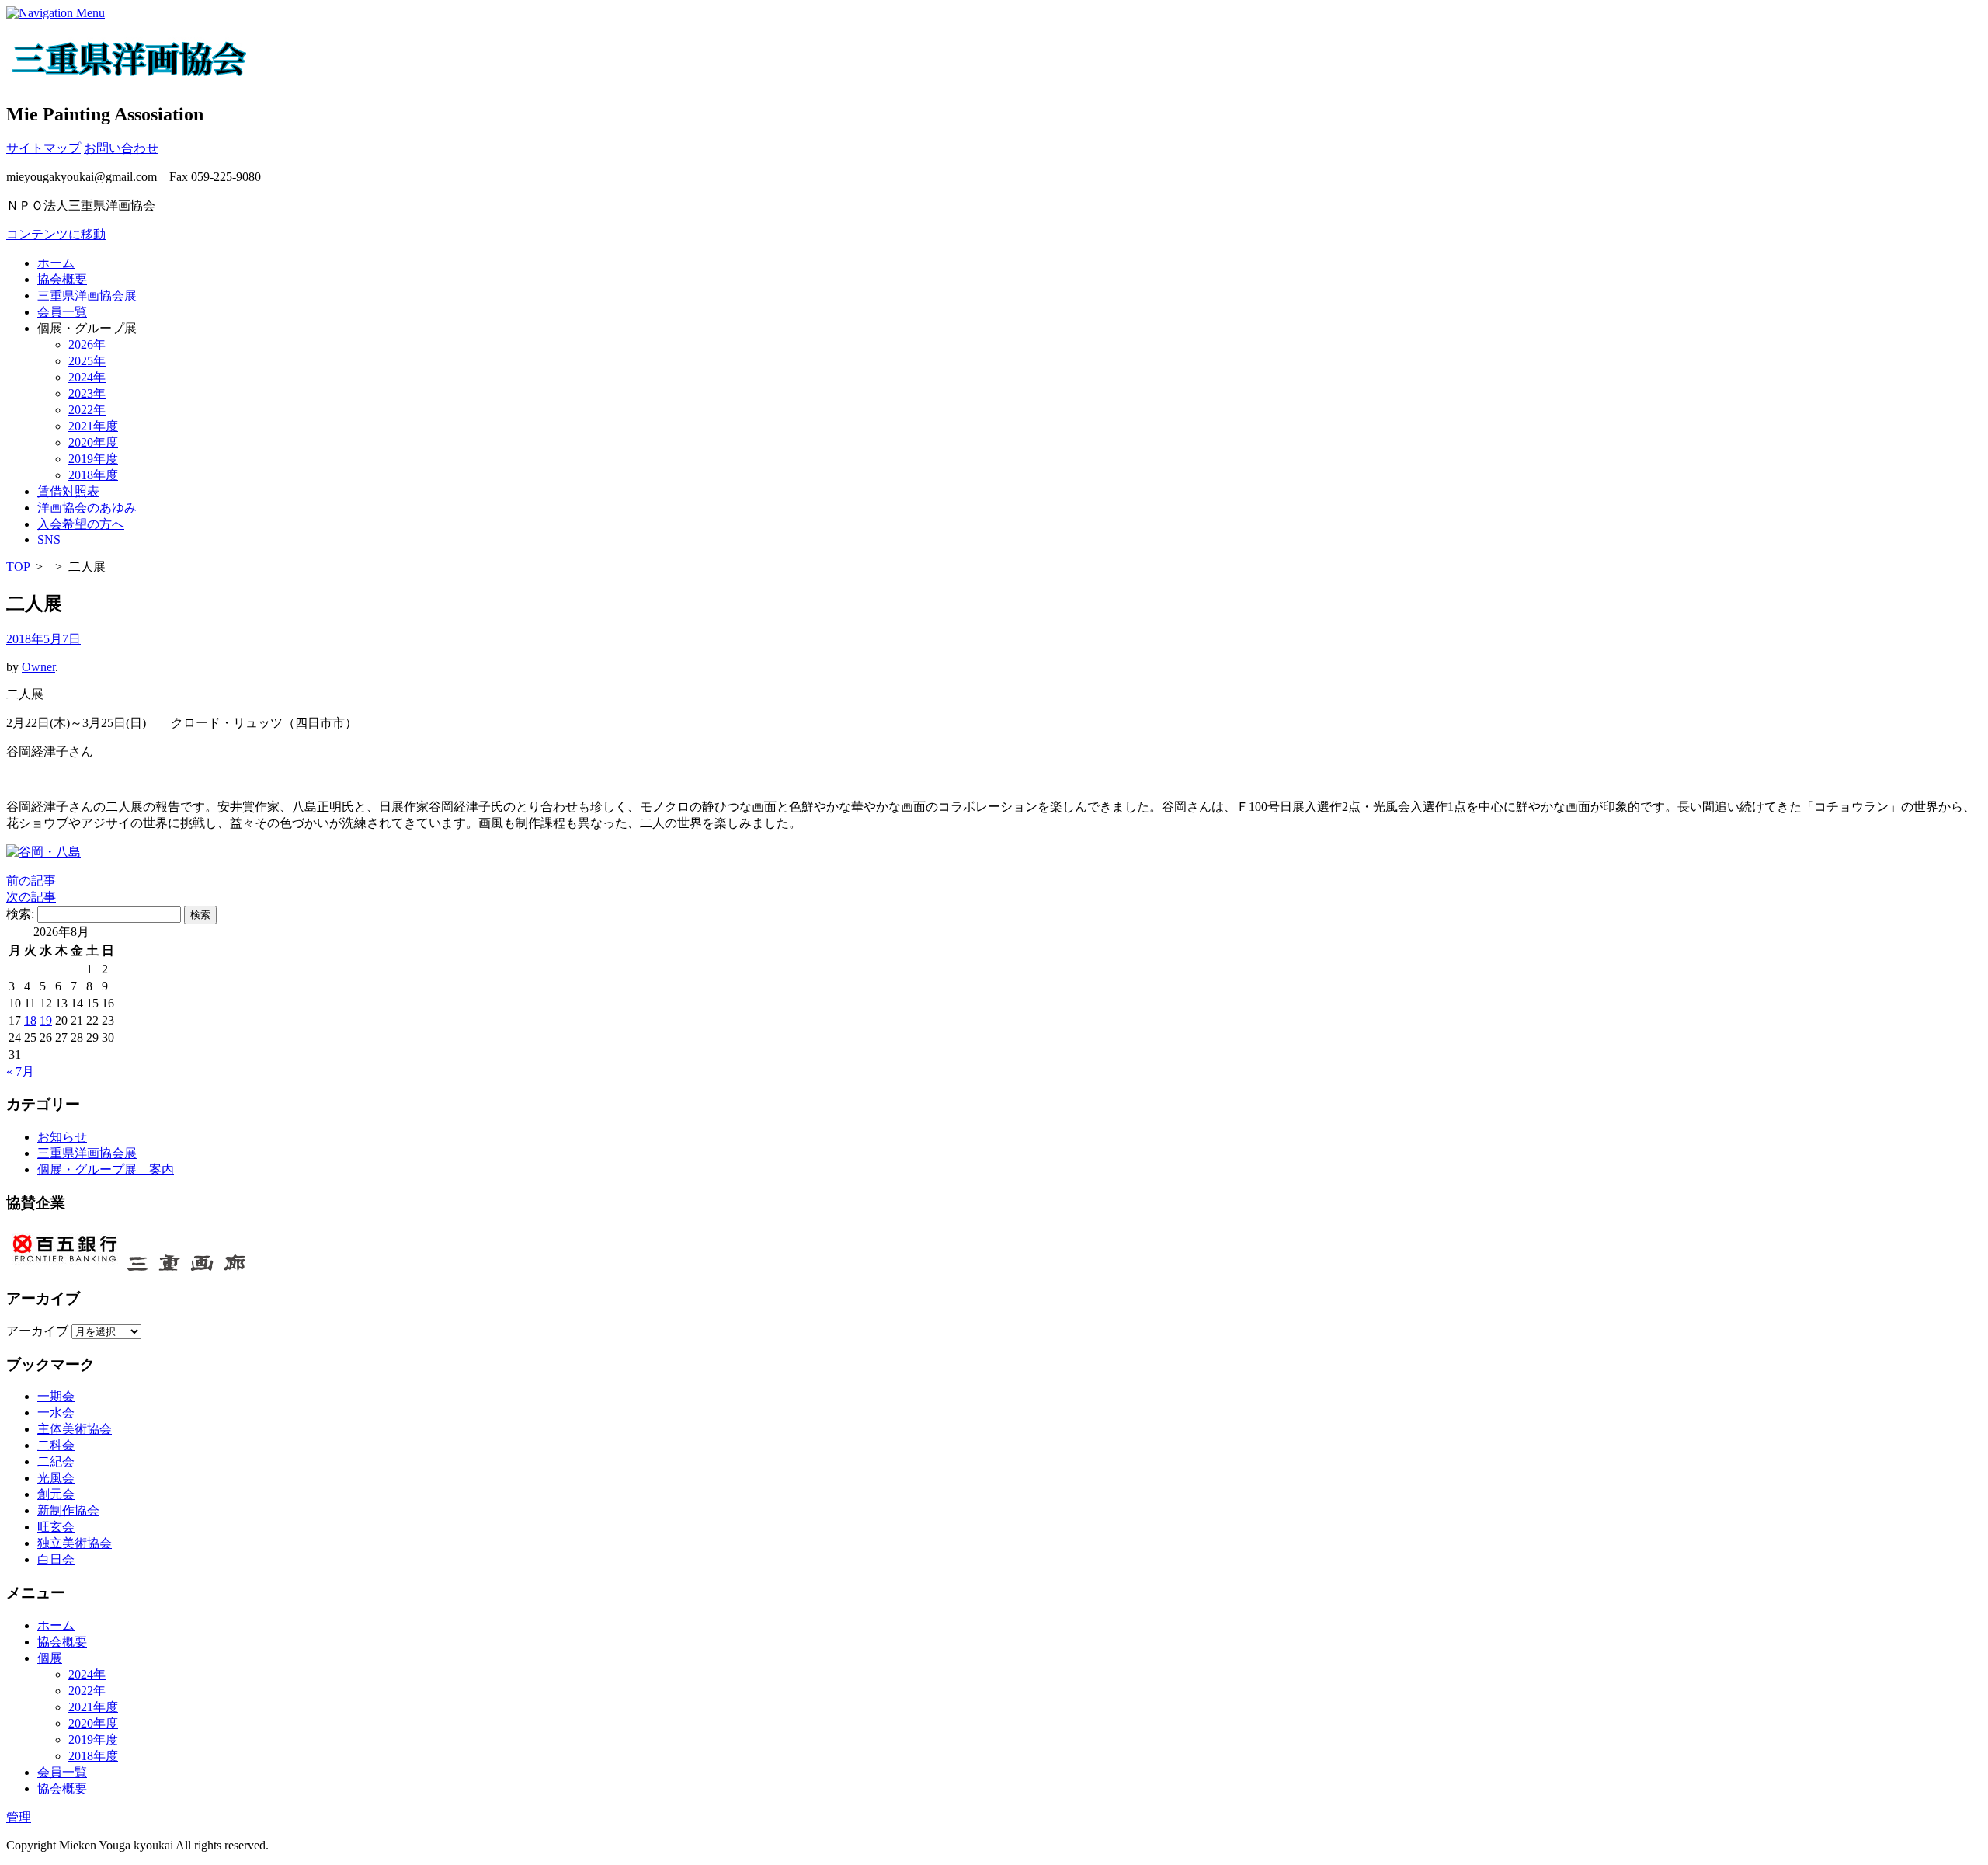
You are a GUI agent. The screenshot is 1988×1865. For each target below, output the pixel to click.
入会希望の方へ (81, 524)
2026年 (87, 344)
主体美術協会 (75, 1429)
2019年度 (93, 459)
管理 (19, 1817)
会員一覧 (62, 312)
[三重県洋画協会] (130, 72)
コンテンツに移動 (56, 234)
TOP (18, 567)
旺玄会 (56, 1527)
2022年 (87, 410)
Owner (38, 667)
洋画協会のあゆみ (87, 508)
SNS (49, 539)
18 (30, 1020)
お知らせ (62, 1137)
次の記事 (31, 897)
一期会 (56, 1396)
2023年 (87, 393)
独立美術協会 (75, 1543)
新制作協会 (68, 1510)
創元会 (56, 1494)
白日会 (56, 1559)
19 (46, 1020)
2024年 (87, 377)
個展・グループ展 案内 (106, 1169)
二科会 (56, 1445)
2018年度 (93, 475)
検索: (20, 914)
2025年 (87, 361)
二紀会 (56, 1461)
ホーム (56, 263)
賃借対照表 (68, 491)
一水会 (56, 1413)
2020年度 (93, 442)
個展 (50, 1658)
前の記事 (31, 880)
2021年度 (93, 426)
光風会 (56, 1478)
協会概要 (62, 279)
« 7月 (20, 1072)
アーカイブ (37, 1331)
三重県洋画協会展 (87, 296)
